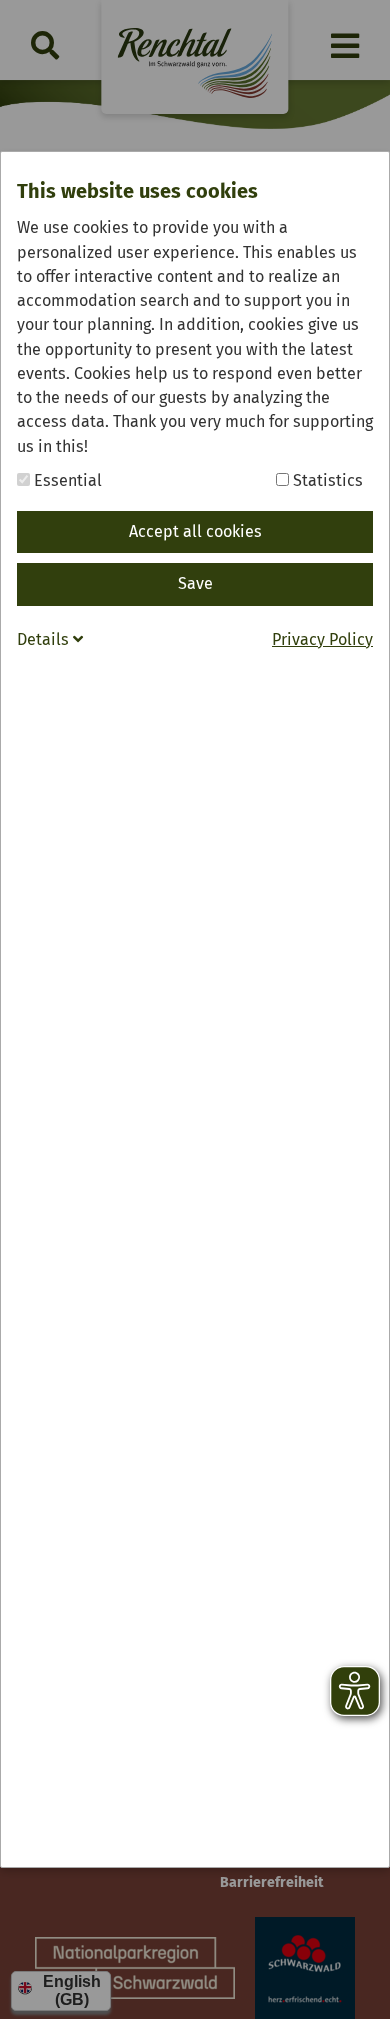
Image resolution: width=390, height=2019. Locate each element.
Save (195, 583)
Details (45, 639)
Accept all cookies (195, 531)
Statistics (326, 480)
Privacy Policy (322, 639)
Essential (66, 480)
